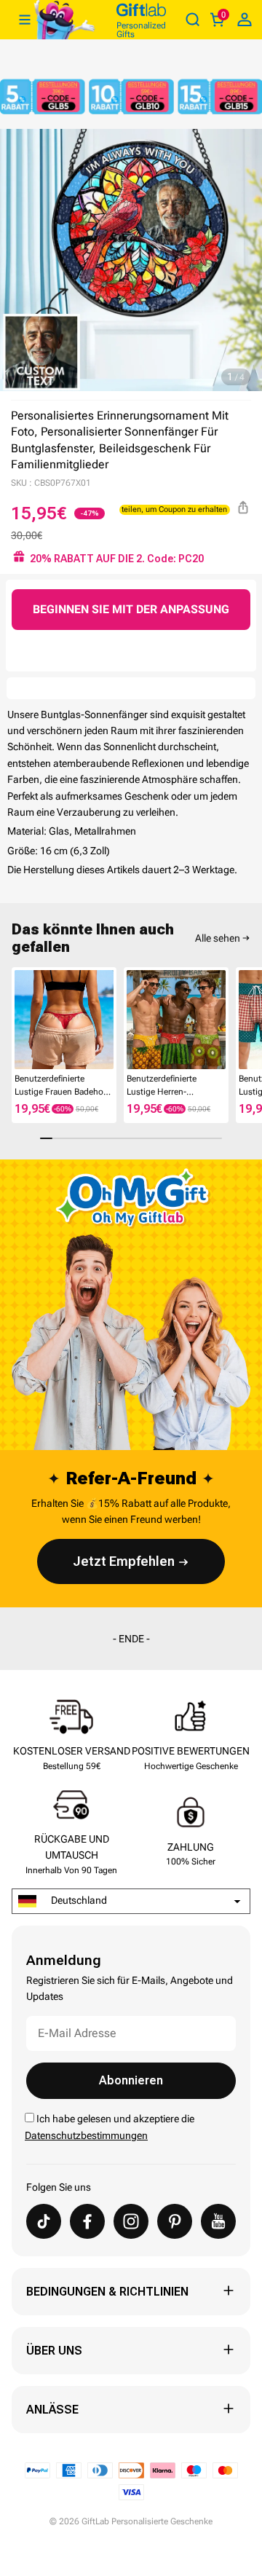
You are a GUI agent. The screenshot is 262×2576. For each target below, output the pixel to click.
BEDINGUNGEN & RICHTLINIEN (107, 2292)
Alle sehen (218, 938)
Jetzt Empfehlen (124, 1561)
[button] (17, 1023)
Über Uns (54, 2351)
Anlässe (52, 2410)
